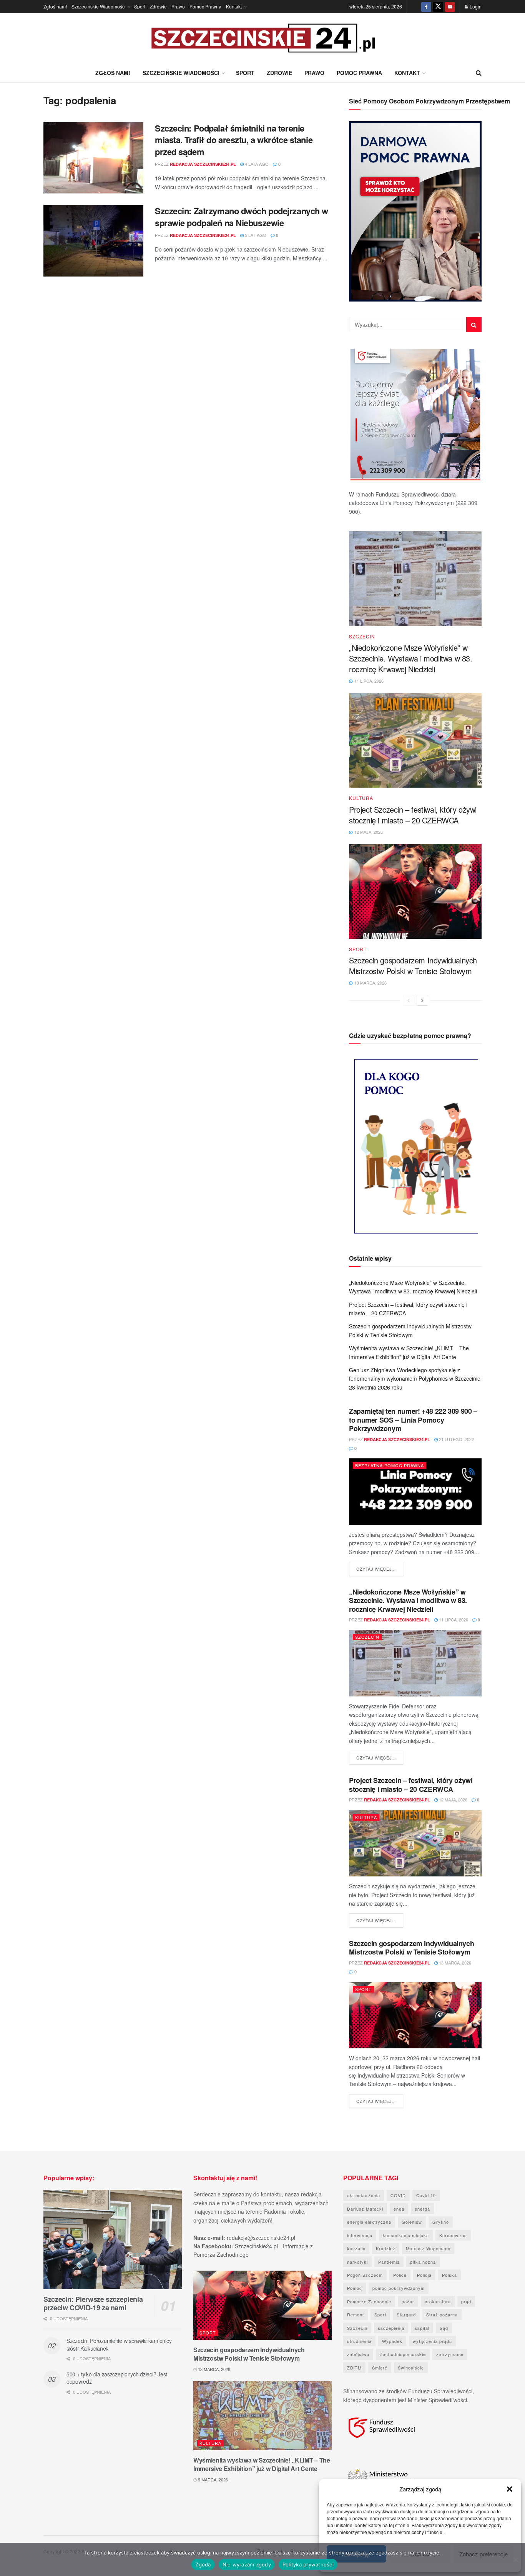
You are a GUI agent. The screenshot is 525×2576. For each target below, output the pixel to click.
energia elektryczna (369, 2222)
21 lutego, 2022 (456, 1439)
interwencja (360, 2235)
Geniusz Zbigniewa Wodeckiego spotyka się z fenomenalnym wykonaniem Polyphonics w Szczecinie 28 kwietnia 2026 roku (415, 1379)
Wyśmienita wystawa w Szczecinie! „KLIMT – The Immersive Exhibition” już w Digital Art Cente (262, 2464)
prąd (466, 2301)
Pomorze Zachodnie (369, 2301)
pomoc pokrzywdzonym (399, 2288)
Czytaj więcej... (380, 1569)
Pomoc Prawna (205, 6)
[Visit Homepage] (262, 38)
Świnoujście (411, 2368)
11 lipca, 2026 (453, 1620)
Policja (424, 2275)
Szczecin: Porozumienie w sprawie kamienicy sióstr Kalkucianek (119, 2344)
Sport (140, 6)
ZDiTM (354, 2368)
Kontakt (234, 6)
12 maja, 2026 (453, 1800)
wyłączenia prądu (432, 2341)
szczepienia (391, 2328)
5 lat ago (255, 235)
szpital (422, 2328)
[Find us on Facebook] (426, 7)
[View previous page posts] (409, 1000)
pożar (408, 2301)
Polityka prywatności (308, 2564)
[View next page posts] (422, 1000)
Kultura (361, 798)
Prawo (178, 6)
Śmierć (380, 2368)
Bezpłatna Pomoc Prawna (390, 1465)
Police (400, 2275)
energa (422, 2209)
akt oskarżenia (364, 2195)
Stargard (406, 2314)
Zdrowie (158, 6)
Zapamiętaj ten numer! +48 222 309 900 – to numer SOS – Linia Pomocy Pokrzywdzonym (413, 1420)
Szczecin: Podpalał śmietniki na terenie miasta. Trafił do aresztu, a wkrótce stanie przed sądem (234, 140)
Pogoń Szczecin (365, 2275)
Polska (449, 2275)
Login (475, 6)
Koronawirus (453, 2235)
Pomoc (355, 2288)
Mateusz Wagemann (428, 2248)
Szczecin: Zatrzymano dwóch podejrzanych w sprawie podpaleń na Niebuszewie (242, 217)
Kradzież (386, 2248)
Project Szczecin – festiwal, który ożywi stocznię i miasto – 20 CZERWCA (413, 815)
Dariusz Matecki (365, 2209)
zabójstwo (358, 2354)
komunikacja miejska (406, 2235)
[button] (510, 2489)
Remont (356, 2314)
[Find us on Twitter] (438, 7)
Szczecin (362, 637)
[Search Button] (479, 73)
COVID (398, 2195)
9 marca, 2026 (212, 2479)
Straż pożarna (442, 2314)
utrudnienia (359, 2341)
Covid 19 (426, 2195)
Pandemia (389, 2262)
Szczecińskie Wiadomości (99, 6)
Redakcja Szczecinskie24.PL (203, 164)
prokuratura (438, 2301)
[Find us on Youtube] (450, 7)
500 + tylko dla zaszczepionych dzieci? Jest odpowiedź (117, 2378)
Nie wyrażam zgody (247, 2564)
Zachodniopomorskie (403, 2354)
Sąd (444, 2328)
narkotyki (357, 2262)
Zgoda (203, 2564)
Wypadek (392, 2341)
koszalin (356, 2248)
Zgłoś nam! (55, 6)
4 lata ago (256, 164)
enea (399, 2209)
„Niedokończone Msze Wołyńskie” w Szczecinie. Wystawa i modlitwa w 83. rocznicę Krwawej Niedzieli (411, 658)
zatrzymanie (450, 2354)
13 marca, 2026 (454, 1963)
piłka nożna (423, 2262)
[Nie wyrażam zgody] (515, 2559)
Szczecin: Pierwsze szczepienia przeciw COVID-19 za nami (93, 2304)
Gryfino (441, 2222)
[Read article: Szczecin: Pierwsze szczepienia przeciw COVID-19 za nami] (113, 2239)
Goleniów (412, 2222)
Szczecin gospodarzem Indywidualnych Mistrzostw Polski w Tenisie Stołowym (413, 966)
